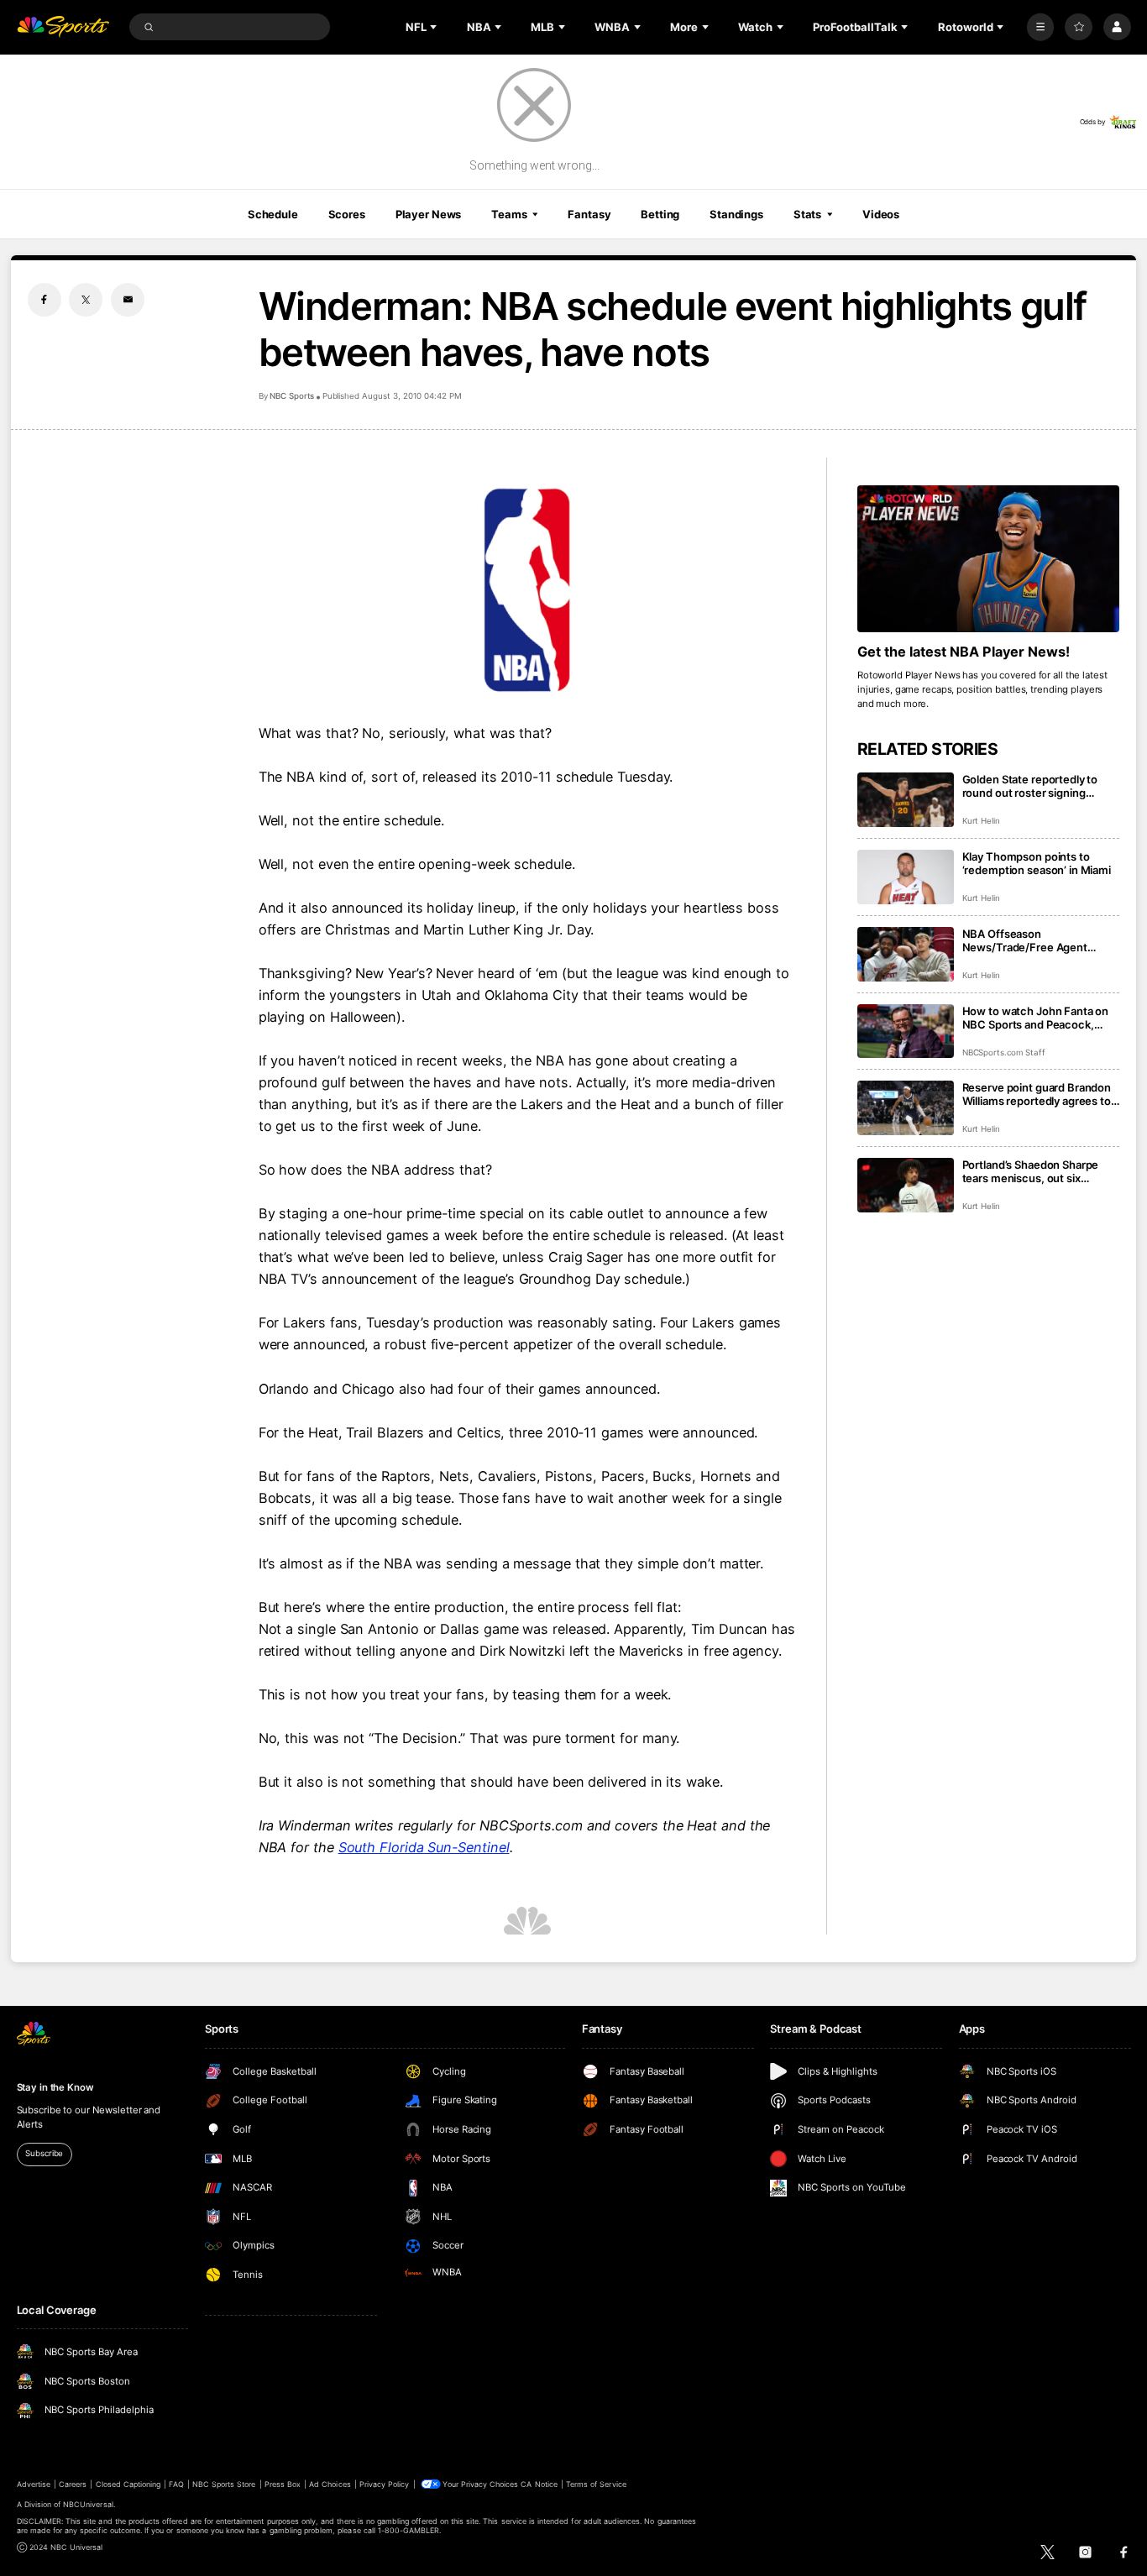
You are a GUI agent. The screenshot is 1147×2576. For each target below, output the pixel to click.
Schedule (273, 214)
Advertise (34, 2484)
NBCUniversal (88, 2504)
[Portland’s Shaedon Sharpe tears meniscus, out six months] (906, 1185)
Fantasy (589, 214)
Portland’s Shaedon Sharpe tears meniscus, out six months (1031, 1171)
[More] (1041, 27)
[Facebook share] (45, 300)
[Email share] (128, 300)
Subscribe (44, 2153)
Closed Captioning (128, 2484)
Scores (347, 214)
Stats (807, 214)
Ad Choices (330, 2484)
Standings (736, 214)
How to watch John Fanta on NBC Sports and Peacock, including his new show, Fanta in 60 (1039, 1018)
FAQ (176, 2484)
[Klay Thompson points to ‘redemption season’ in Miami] (906, 877)
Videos (881, 214)
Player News (429, 214)
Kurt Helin (982, 821)
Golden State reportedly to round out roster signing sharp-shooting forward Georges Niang (1030, 786)
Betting (660, 214)
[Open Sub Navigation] (435, 27)
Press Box (283, 2484)
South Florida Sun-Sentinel (424, 1847)
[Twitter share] (86, 300)
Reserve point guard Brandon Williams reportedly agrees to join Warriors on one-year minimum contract (1037, 1094)
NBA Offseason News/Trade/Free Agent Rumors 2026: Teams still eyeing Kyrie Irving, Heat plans (1039, 940)
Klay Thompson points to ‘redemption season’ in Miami (1037, 863)
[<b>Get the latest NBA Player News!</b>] (989, 559)
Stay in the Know (55, 2087)
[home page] (63, 27)
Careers (73, 2484)
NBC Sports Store (224, 2484)
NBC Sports (292, 396)
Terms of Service (596, 2484)
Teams (509, 214)
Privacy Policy (385, 2484)
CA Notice (539, 2484)
